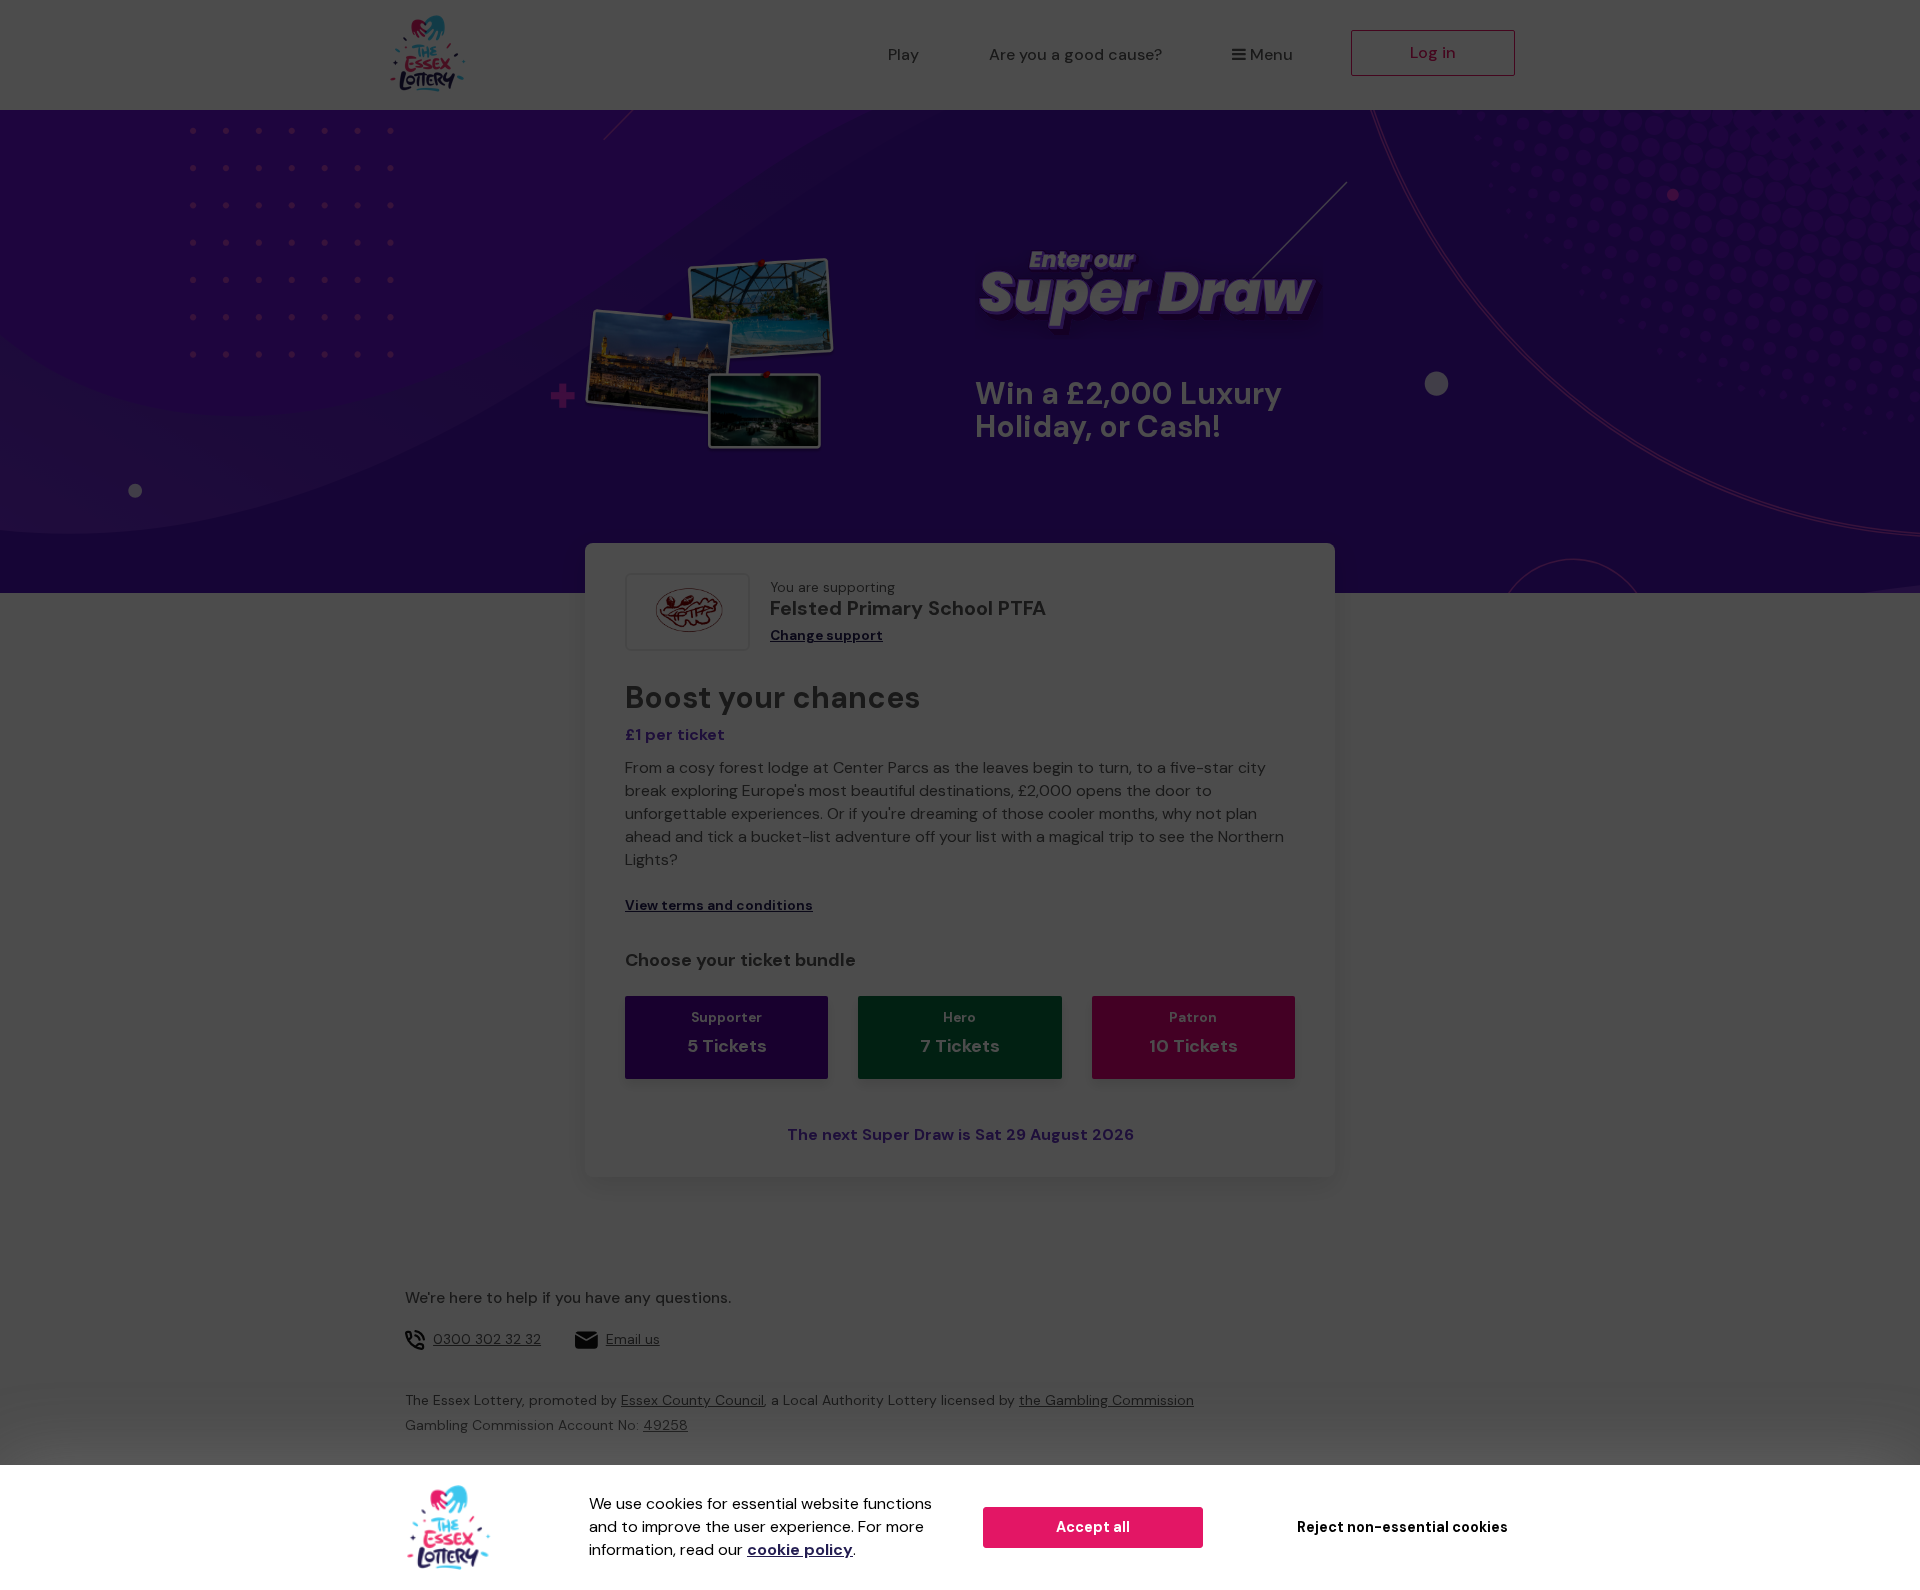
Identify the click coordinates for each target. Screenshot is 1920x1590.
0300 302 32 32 (487, 1339)
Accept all (1093, 1527)
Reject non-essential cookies (1402, 1527)
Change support (826, 635)
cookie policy (800, 1549)
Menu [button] (1271, 54)
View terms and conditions (719, 905)
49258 (665, 1425)
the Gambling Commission (1106, 1400)
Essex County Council (692, 1400)
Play (903, 54)
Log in (1433, 52)
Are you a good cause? (1075, 54)
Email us (633, 1339)
